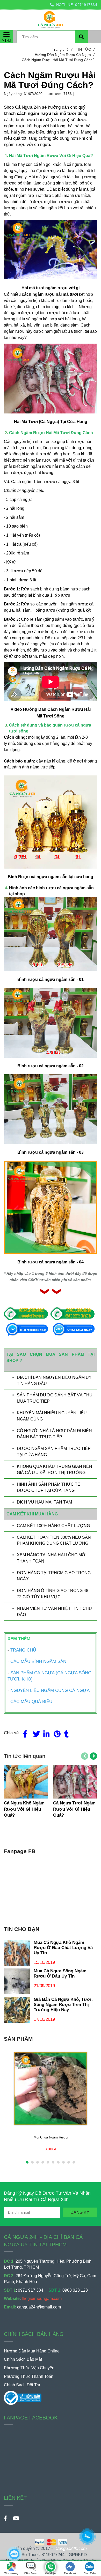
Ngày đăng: (14, 94)
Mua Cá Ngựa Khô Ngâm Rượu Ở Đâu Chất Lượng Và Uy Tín (63, 1948)
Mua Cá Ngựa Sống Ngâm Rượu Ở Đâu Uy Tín (60, 1974)
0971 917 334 (31, 2290)
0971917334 (86, 5)
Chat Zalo (90, 2573)
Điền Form (31, 2573)
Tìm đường (11, 2573)
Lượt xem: (55, 94)
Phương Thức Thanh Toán (29, 2376)
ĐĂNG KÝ (80, 2212)
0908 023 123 (75, 2290)
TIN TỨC (85, 49)
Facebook (70, 2573)
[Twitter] (35, 1733)
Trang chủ (62, 49)
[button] (95, 18)
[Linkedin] (46, 1733)
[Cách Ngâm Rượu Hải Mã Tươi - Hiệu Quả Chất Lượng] (51, 2564)
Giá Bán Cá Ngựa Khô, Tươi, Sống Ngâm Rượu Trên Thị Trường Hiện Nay (63, 2005)
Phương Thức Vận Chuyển (29, 2368)
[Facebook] (25, 1733)
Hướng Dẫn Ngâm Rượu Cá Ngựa (65, 55)
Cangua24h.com (71, 2548)
